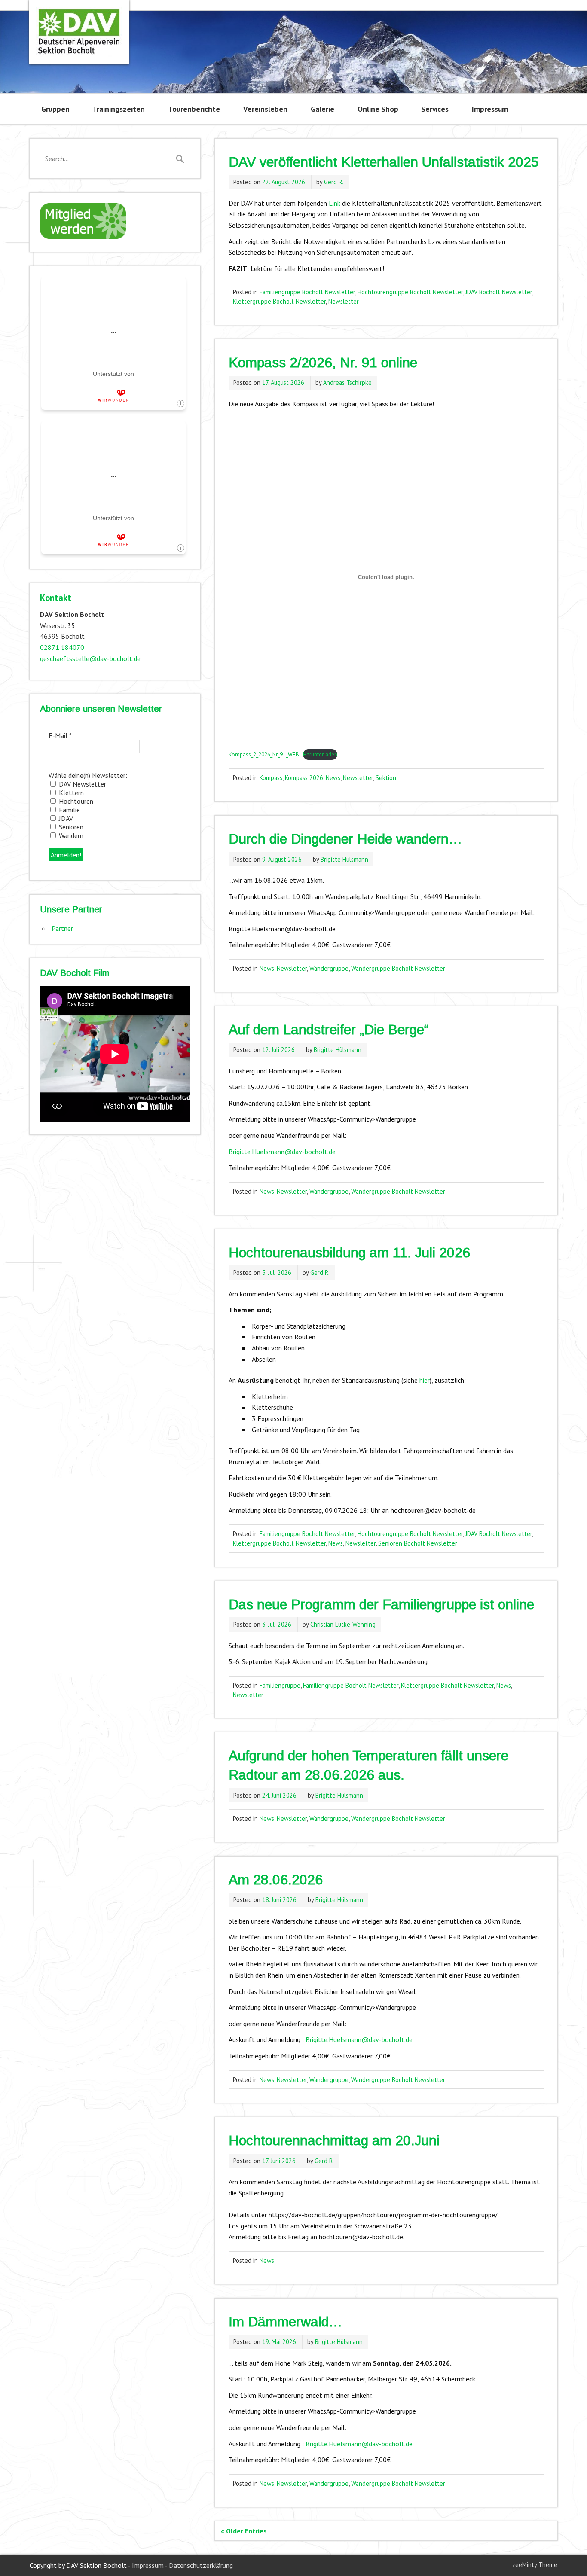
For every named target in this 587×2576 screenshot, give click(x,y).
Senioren (70, 827)
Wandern (70, 835)
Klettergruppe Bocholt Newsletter (279, 301)
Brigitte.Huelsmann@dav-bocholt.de (282, 1152)
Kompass (271, 778)
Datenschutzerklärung (201, 2565)
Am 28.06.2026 (276, 1880)
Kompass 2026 (304, 778)
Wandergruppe (329, 968)
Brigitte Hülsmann (344, 859)
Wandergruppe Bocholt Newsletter (398, 968)
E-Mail (60, 735)
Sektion (386, 778)
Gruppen (55, 109)
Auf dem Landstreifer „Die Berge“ (329, 1030)
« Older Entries (244, 2531)
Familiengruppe (280, 1685)
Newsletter (344, 301)
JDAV (65, 818)
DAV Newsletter (82, 784)
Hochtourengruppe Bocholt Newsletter (410, 292)
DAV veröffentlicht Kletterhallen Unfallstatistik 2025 (384, 162)
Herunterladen (320, 755)
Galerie (323, 109)
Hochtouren (75, 801)
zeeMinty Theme (535, 2565)
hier (425, 1380)
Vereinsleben (265, 109)
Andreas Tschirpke (347, 383)
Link (335, 203)
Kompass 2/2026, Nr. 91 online (323, 363)
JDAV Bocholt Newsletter (499, 292)
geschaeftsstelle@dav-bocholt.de (90, 658)
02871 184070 (62, 647)
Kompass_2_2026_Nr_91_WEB (264, 755)
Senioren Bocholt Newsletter (418, 1543)
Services (435, 109)
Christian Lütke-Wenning (343, 1624)
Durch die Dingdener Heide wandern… (345, 839)
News (333, 778)
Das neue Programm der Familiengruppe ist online (381, 1604)
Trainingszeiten (119, 109)
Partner (62, 928)
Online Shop (378, 109)
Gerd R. (334, 182)
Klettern (70, 793)
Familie (69, 810)
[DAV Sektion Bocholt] (79, 54)
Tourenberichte (194, 109)
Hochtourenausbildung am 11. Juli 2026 (349, 1253)
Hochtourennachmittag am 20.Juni (334, 2140)
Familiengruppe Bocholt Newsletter (307, 292)
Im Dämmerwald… (285, 2322)
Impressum (490, 109)
